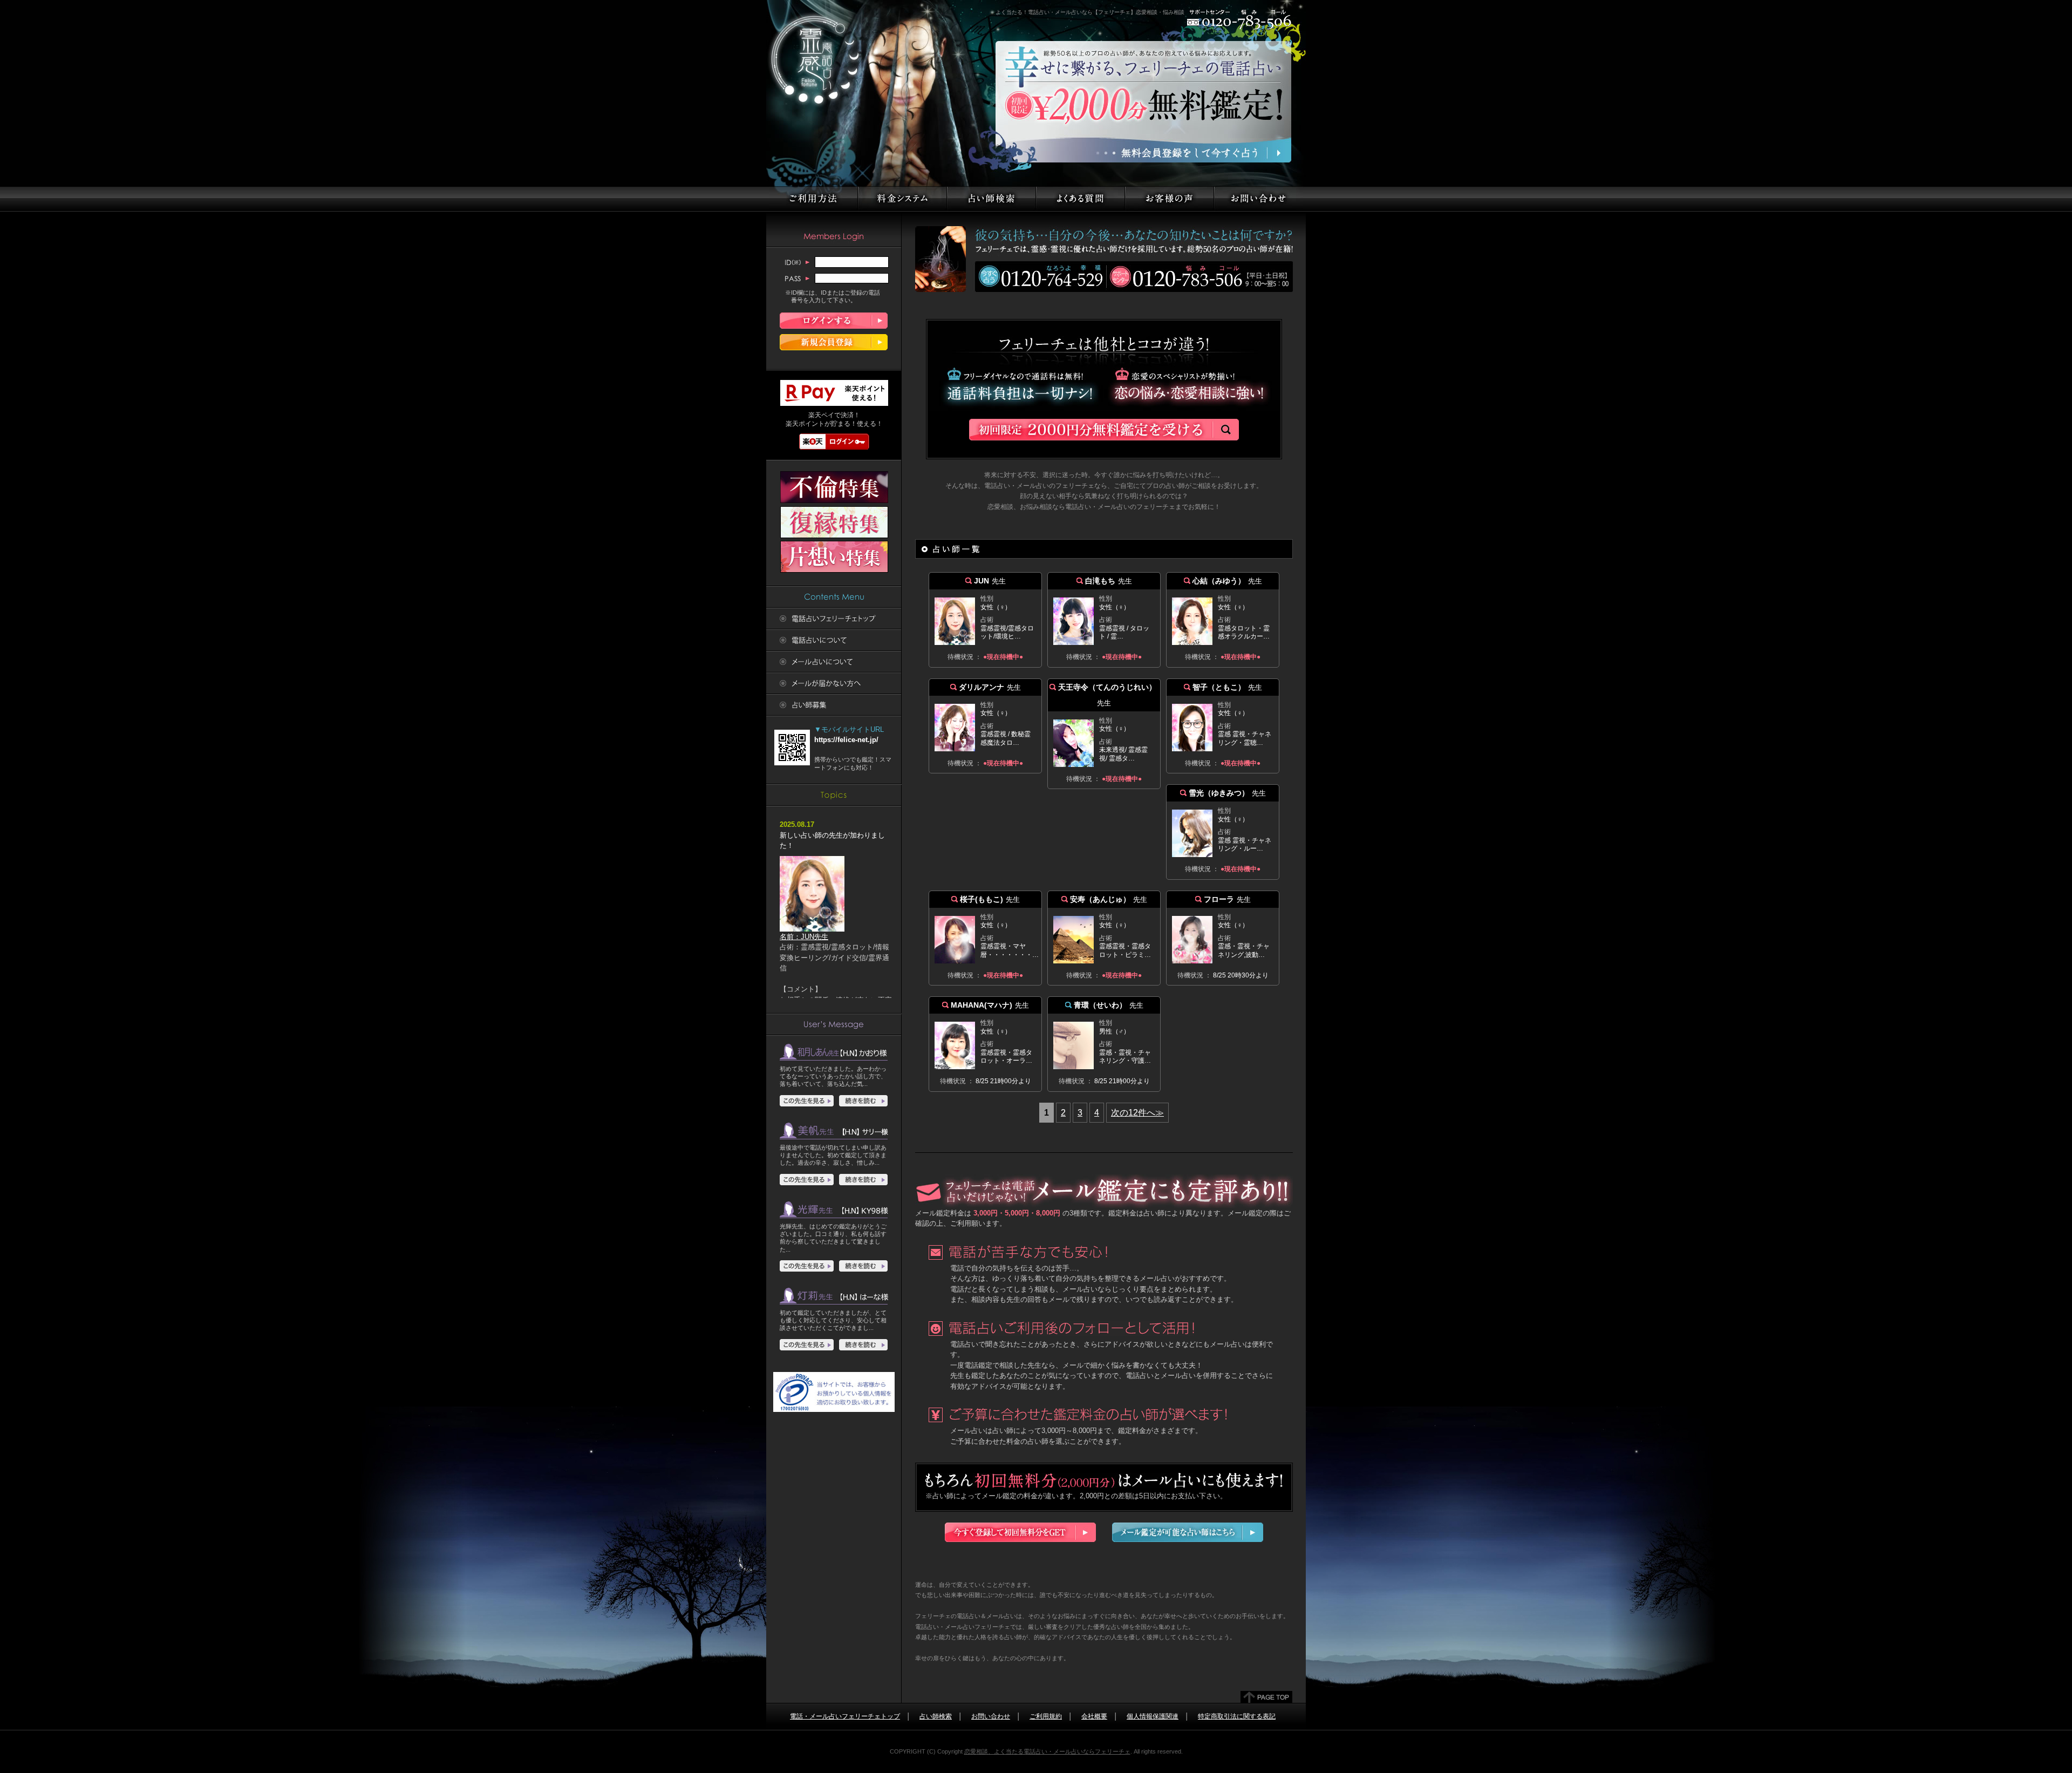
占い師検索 (936, 1716)
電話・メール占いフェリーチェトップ (845, 1716)
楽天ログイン (834, 441)
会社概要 (1094, 1716)
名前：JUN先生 (804, 937)
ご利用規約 (1046, 1716)
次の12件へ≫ (1137, 1113)
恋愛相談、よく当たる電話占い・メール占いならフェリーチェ (1047, 1751)
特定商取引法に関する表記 (1237, 1716)
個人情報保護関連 (1153, 1716)
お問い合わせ (991, 1716)
